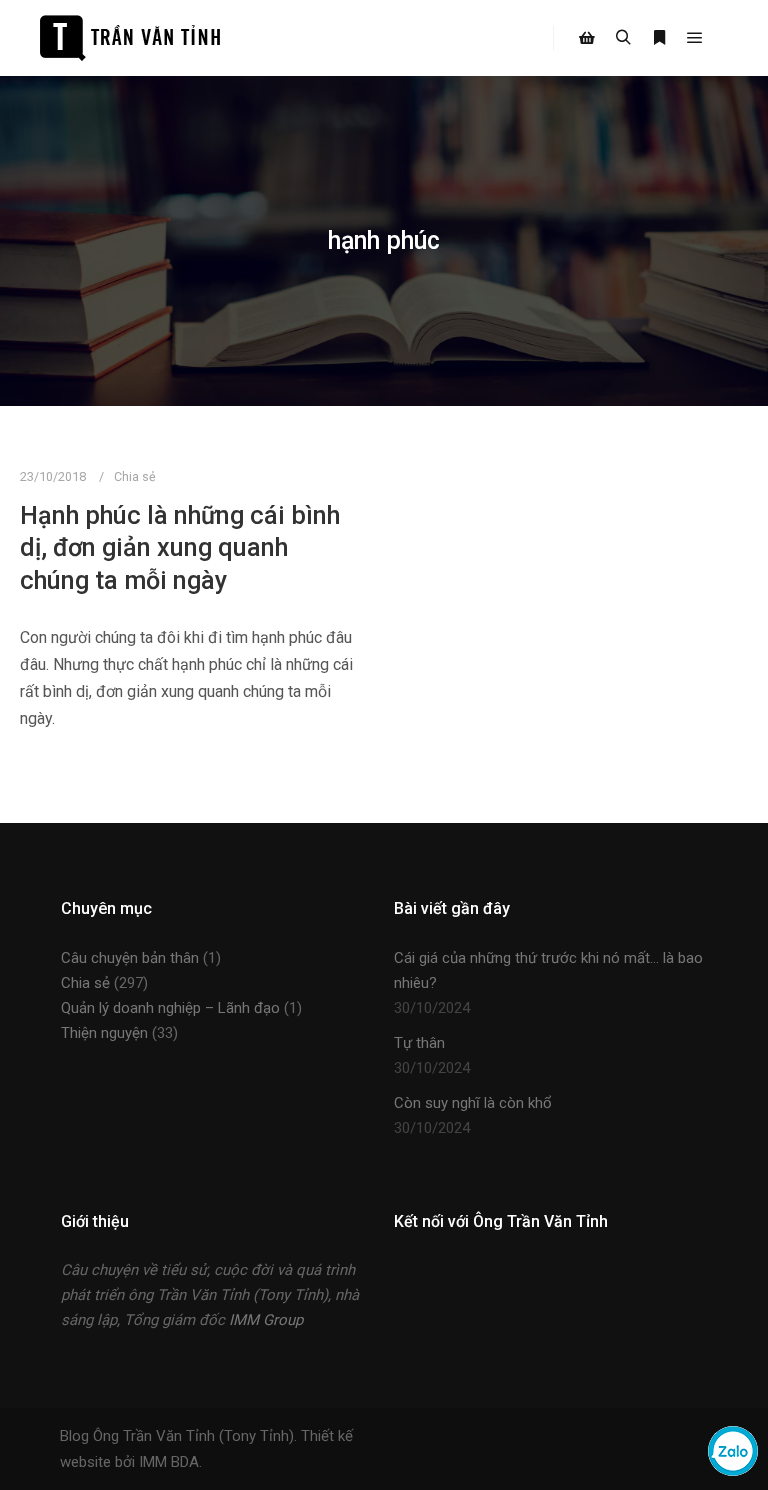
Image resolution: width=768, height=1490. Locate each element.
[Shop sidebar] (587, 38)
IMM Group (266, 1320)
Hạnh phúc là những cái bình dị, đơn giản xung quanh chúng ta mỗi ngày (180, 548)
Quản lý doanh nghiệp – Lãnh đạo (170, 1008)
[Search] (623, 38)
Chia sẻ (135, 476)
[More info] (659, 38)
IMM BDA (169, 1462)
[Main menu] (695, 38)
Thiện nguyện (104, 1033)
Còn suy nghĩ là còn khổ (473, 1103)
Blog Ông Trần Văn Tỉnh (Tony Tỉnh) (177, 1436)
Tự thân (419, 1043)
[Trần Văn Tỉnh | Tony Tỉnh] (130, 38)
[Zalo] (733, 1470)
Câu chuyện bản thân (130, 958)
